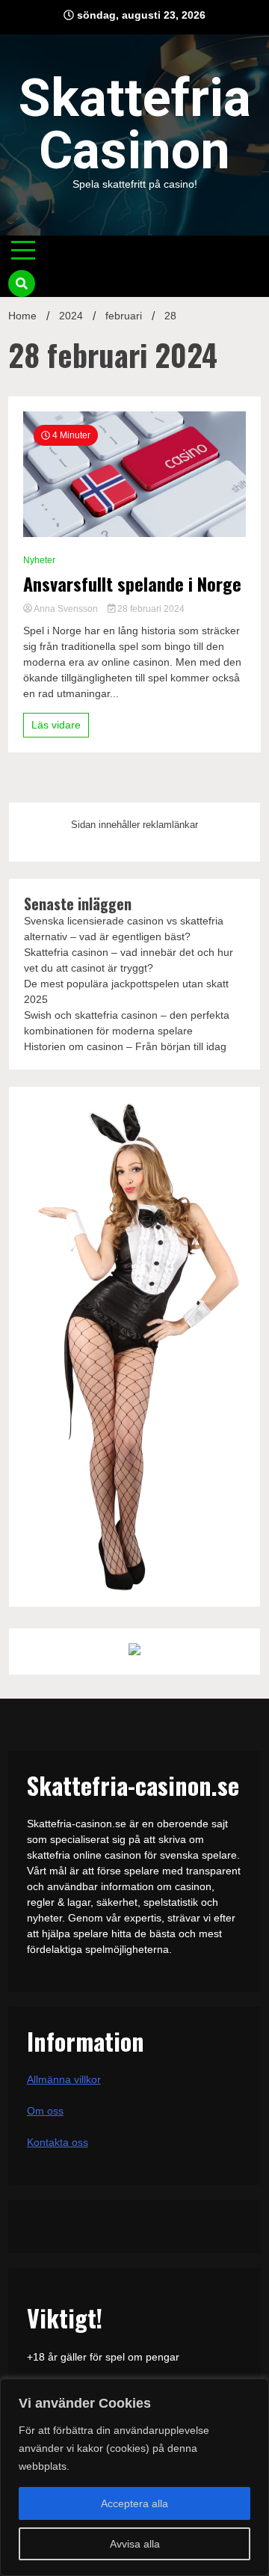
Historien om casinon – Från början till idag (125, 1046)
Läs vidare (56, 725)
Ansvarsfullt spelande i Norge (132, 584)
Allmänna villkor (64, 2079)
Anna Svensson (66, 609)
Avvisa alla (135, 2544)
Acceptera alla (134, 2503)
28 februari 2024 (150, 609)
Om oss (45, 2111)
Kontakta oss (58, 2142)
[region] (134, 2477)
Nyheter (39, 560)
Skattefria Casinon (135, 124)
